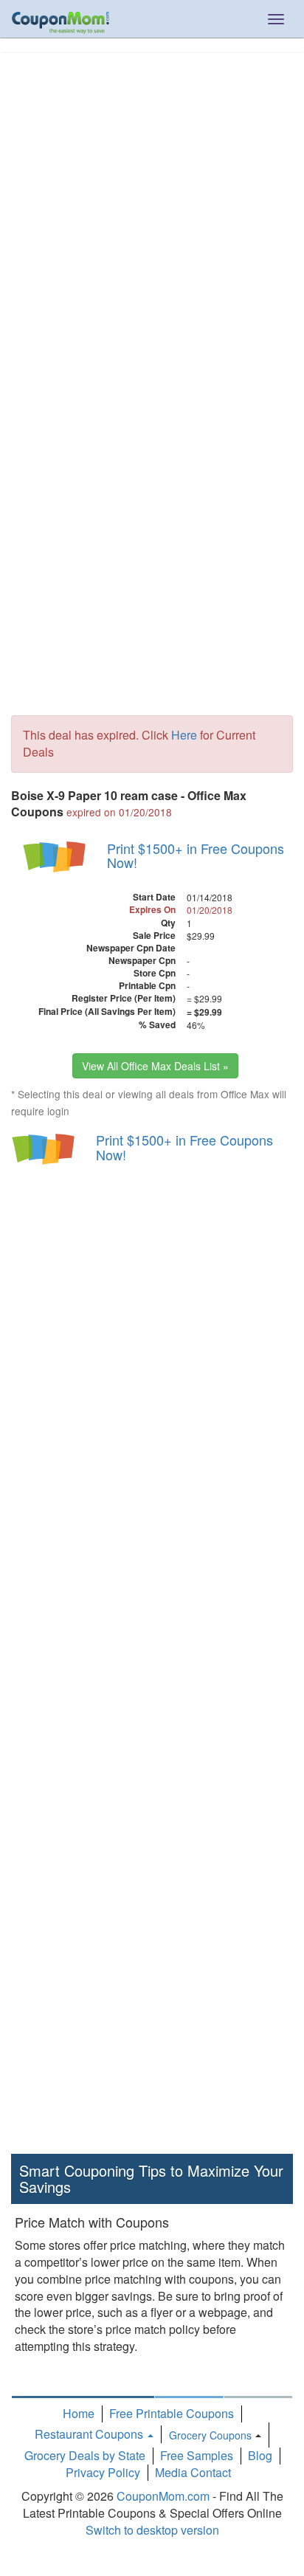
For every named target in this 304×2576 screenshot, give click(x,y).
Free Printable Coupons (172, 2413)
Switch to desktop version (152, 2530)
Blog (260, 2455)
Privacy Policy (103, 2472)
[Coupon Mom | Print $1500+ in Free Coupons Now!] (55, 856)
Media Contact (193, 2472)
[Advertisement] (152, 213)
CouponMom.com (163, 2496)
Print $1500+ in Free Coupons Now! (196, 855)
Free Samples (197, 2455)
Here (184, 735)
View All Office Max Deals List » (155, 1066)
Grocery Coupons (210, 2435)
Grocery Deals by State (85, 2455)
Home (79, 2413)
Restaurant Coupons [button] (90, 2434)
